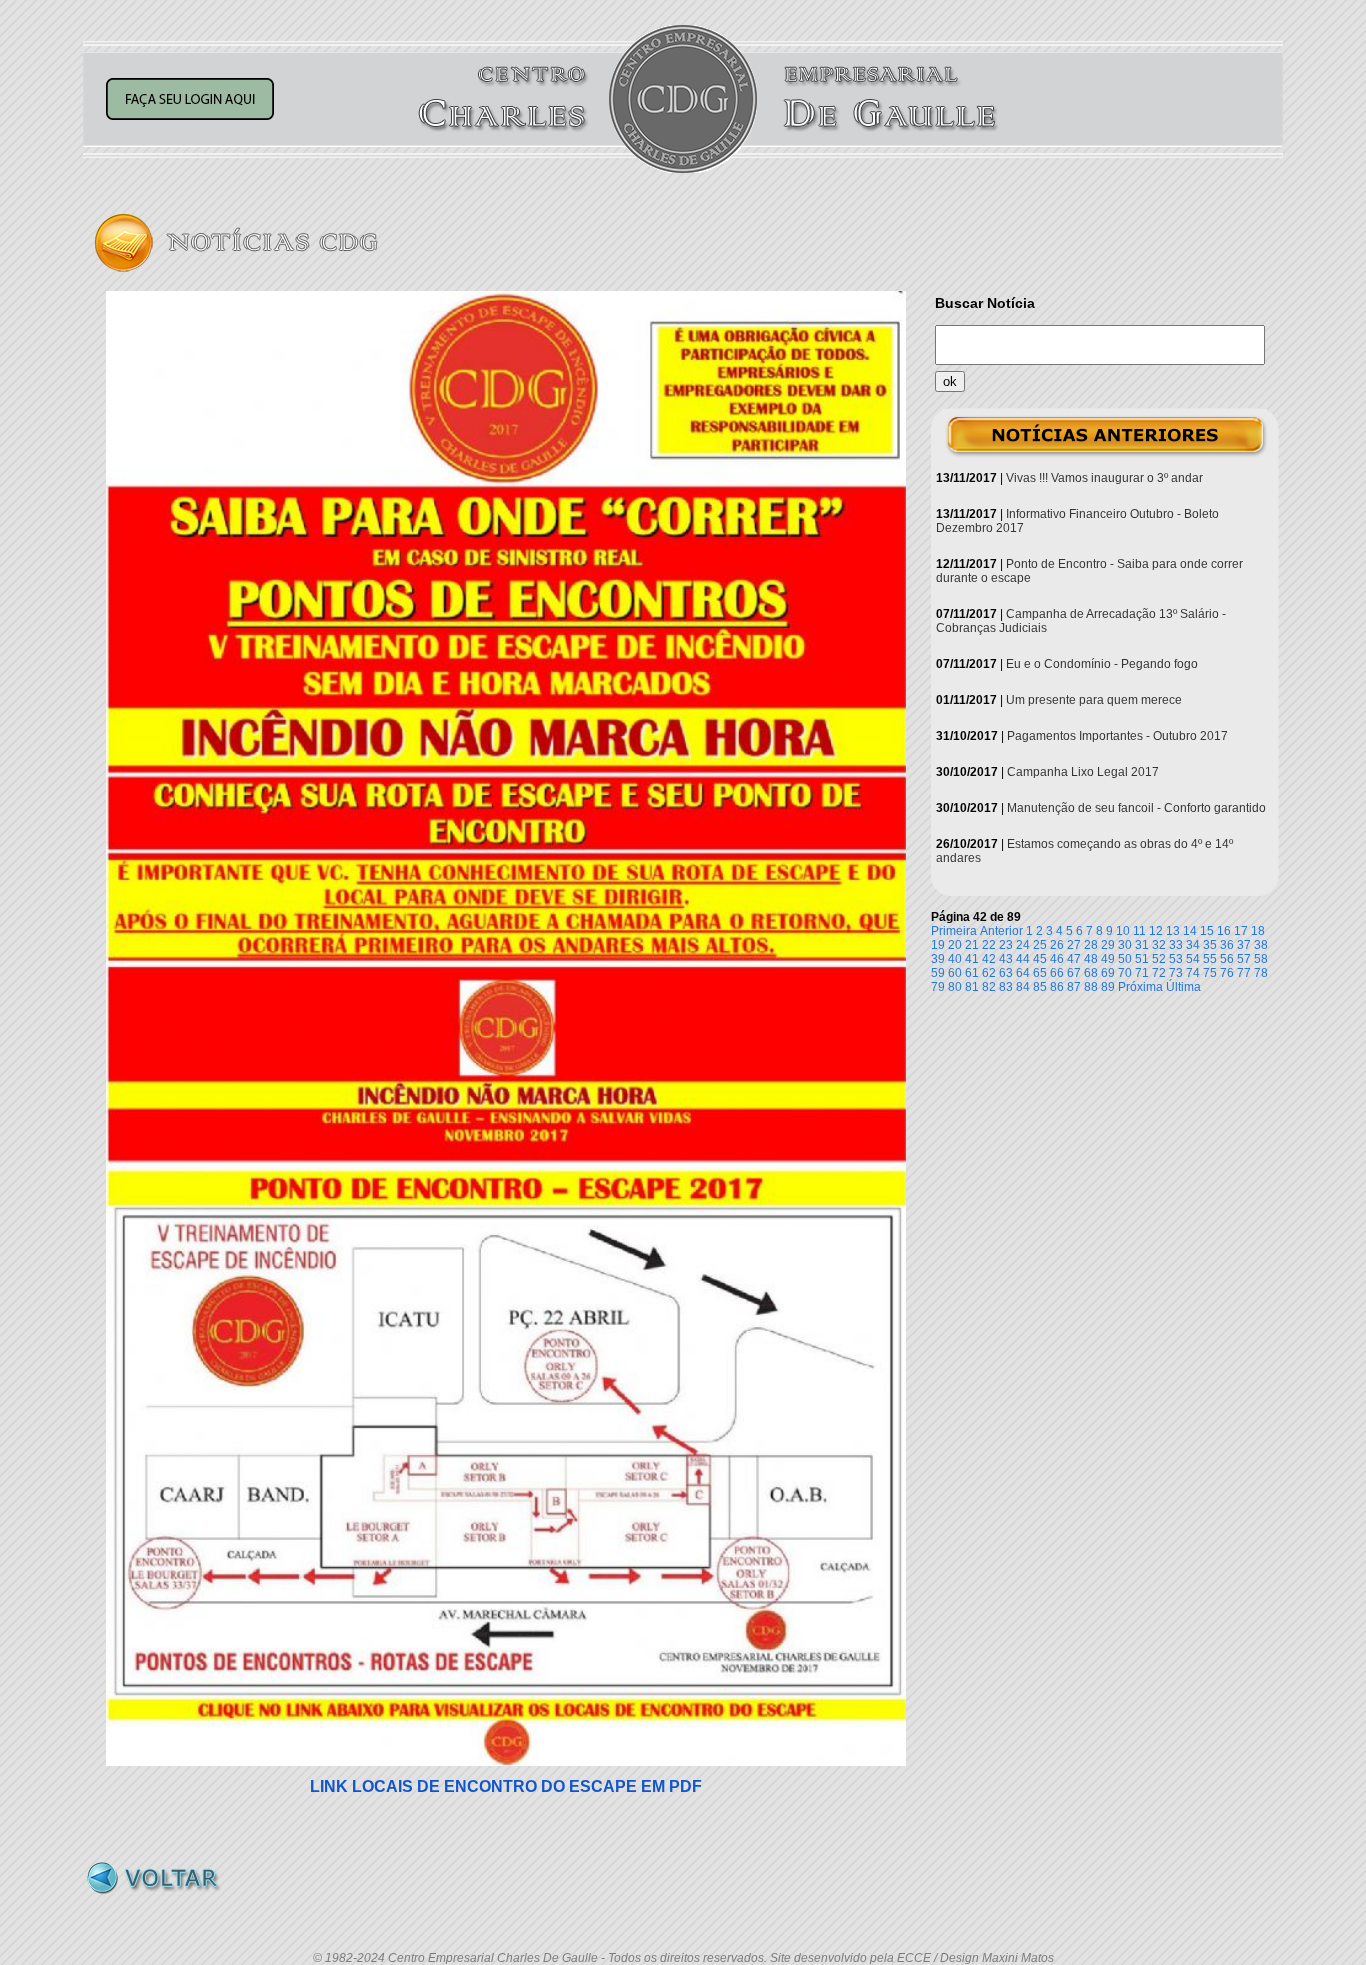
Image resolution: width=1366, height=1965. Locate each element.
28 (1091, 945)
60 (955, 973)
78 (1261, 973)
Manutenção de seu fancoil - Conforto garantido (1136, 808)
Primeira (954, 931)
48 (1091, 959)
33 (1176, 945)
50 (1125, 959)
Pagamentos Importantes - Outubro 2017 (1117, 736)
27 (1074, 945)
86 (1057, 987)
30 (1125, 945)
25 (1040, 945)
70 (1125, 973)
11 (1139, 931)
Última (1183, 987)
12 (1156, 931)
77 (1244, 973)
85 (1040, 987)
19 (938, 945)
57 (1244, 959)
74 (1193, 973)
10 (1123, 931)
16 (1224, 931)
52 (1159, 959)
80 (955, 987)
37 (1244, 945)
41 (972, 959)
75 (1210, 973)
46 (1057, 959)
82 (989, 987)
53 (1176, 959)
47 (1074, 959)
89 (1108, 987)
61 (972, 973)
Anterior (1001, 931)
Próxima (1140, 987)
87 (1074, 987)
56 (1227, 959)
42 (989, 959)
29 (1108, 945)
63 (1006, 973)
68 (1091, 973)
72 (1159, 973)
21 (972, 945)
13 (1173, 931)
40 (955, 959)
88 (1091, 987)
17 (1241, 931)
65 (1040, 973)
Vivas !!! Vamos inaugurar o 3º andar (1104, 478)
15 (1207, 931)
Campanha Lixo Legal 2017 (1083, 772)
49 (1108, 959)
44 (1023, 959)
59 (938, 973)
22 (989, 945)
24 (1023, 945)
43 (1006, 959)
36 (1227, 945)
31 (1142, 945)
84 (1023, 987)
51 (1142, 959)
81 (972, 987)
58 (1261, 959)
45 (1040, 959)
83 (1006, 987)
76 (1227, 973)
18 (1258, 931)
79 (938, 987)
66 (1057, 973)
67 (1074, 973)
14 (1190, 931)
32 (1159, 945)
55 (1210, 959)
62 (989, 973)
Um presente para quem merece (1094, 700)
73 (1176, 973)
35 (1210, 945)
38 (1261, 945)
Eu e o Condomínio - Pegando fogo (1102, 664)
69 (1108, 973)
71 (1142, 973)
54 (1193, 959)
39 (938, 959)
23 (1006, 945)
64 (1023, 973)
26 (1057, 945)
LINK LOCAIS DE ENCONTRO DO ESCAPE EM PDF (506, 1786)
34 (1193, 945)
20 (955, 945)
